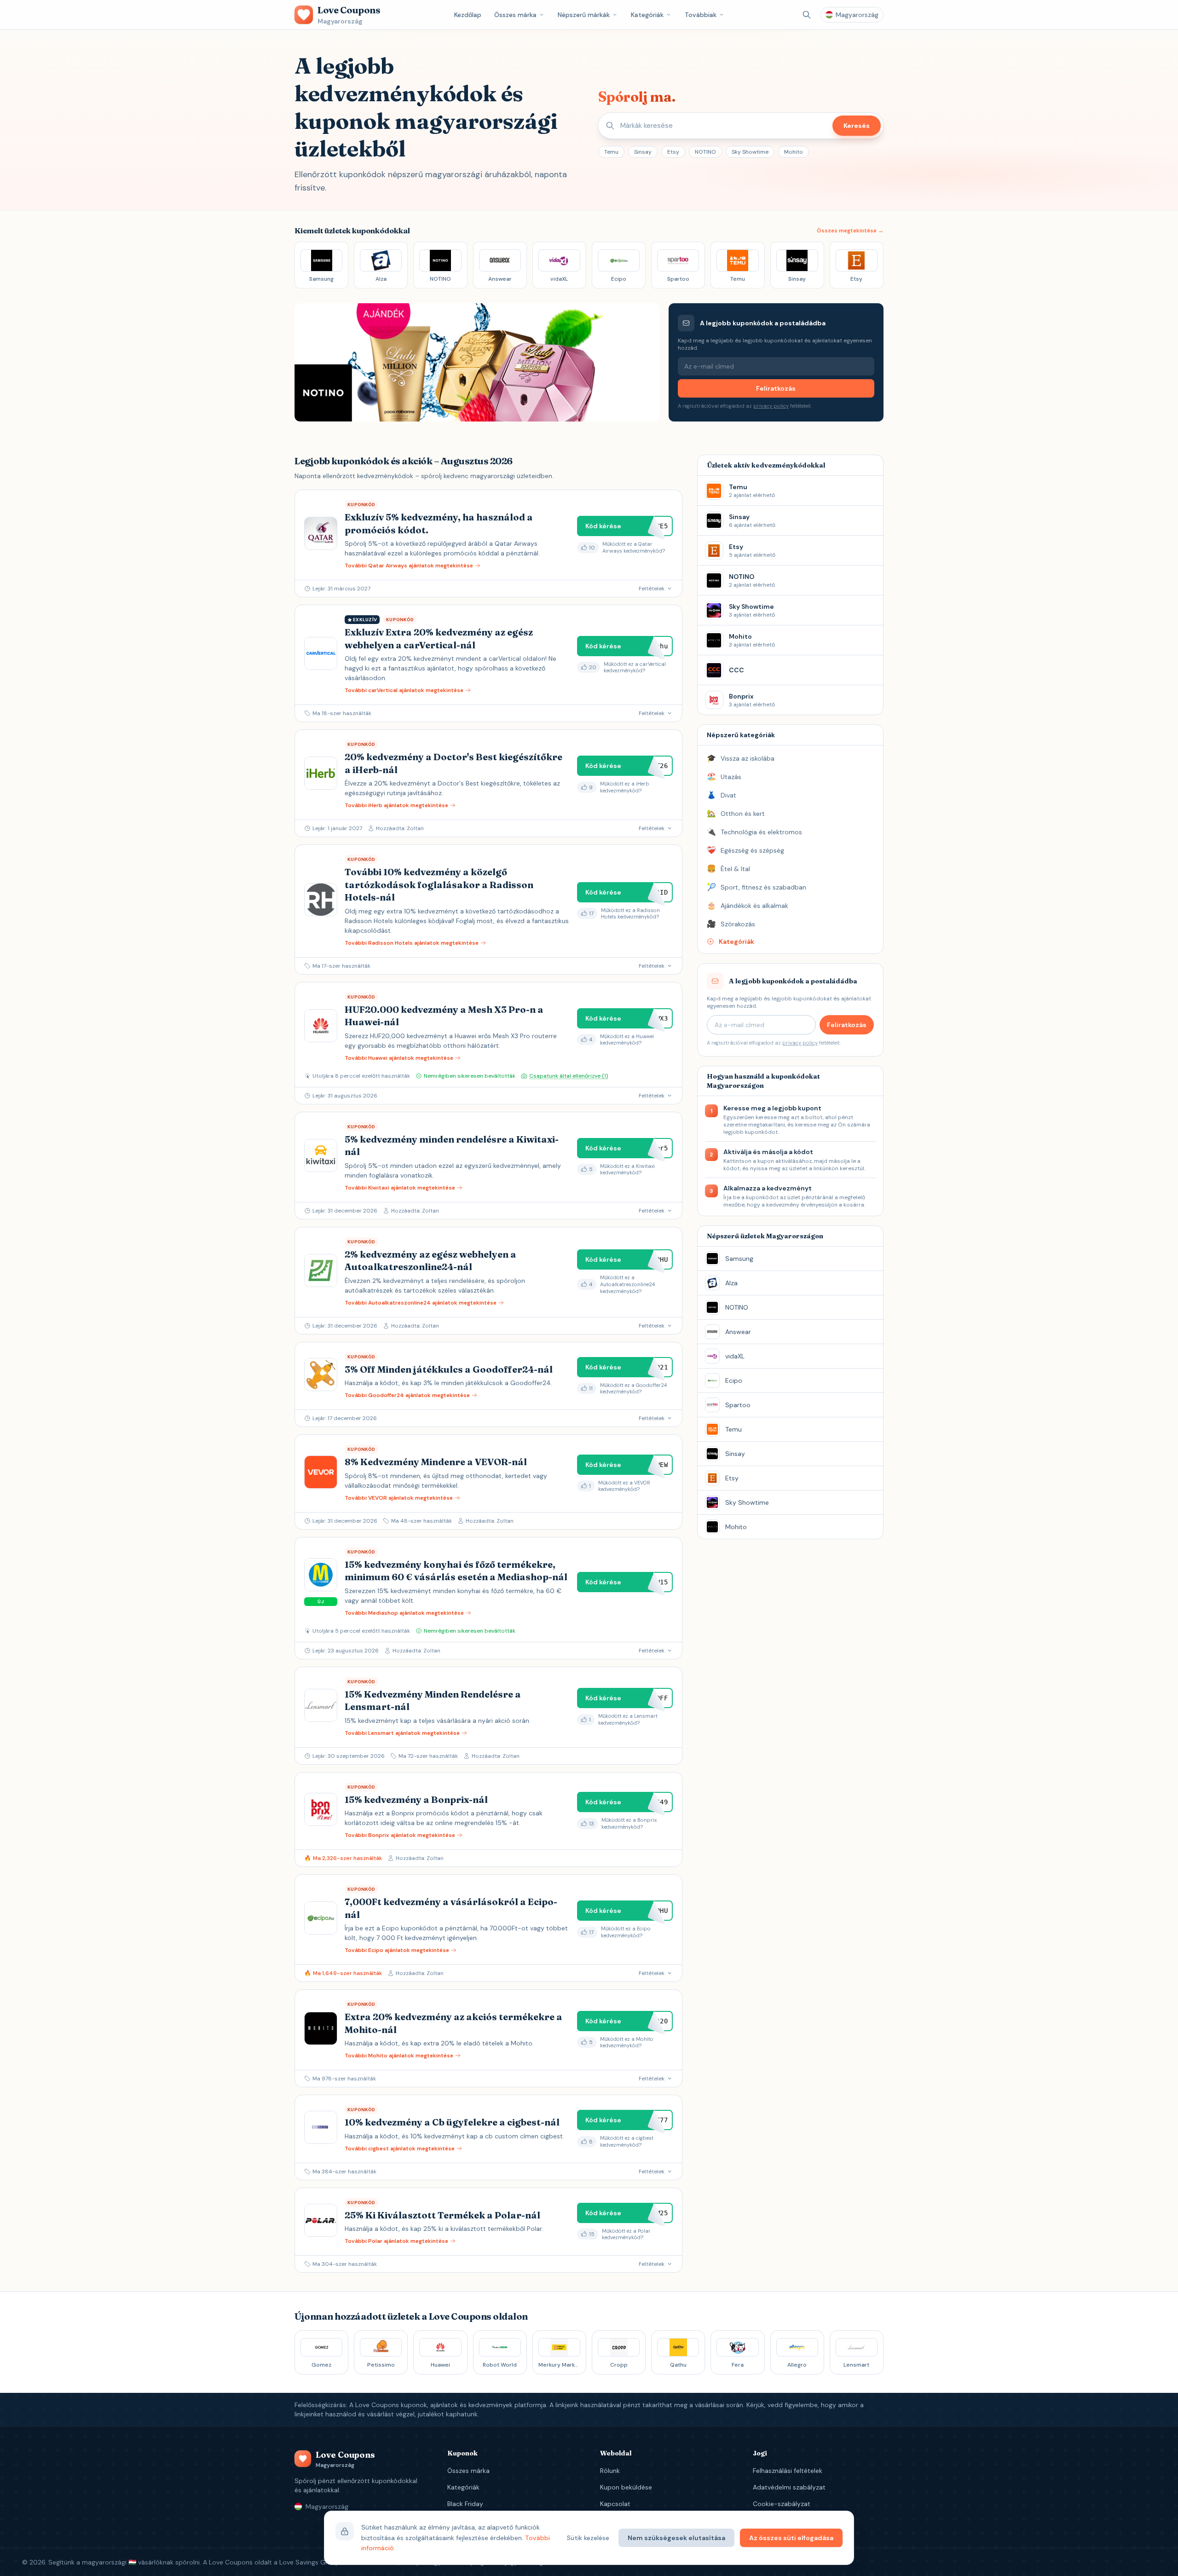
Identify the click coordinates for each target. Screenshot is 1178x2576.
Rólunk (610, 2471)
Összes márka (515, 15)
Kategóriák (647, 15)
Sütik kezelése (588, 2538)
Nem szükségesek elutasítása (676, 2538)
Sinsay (643, 152)
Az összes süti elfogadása (791, 2538)
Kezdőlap (468, 15)
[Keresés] (807, 15)
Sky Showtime (750, 152)
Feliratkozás (776, 388)
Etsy (673, 152)
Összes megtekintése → (850, 231)
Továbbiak (701, 15)
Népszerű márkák (584, 15)
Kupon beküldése (626, 2487)
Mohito (794, 152)
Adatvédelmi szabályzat (789, 2487)
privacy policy (771, 406)
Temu (611, 152)
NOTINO (705, 152)
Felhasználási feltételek (788, 2471)
